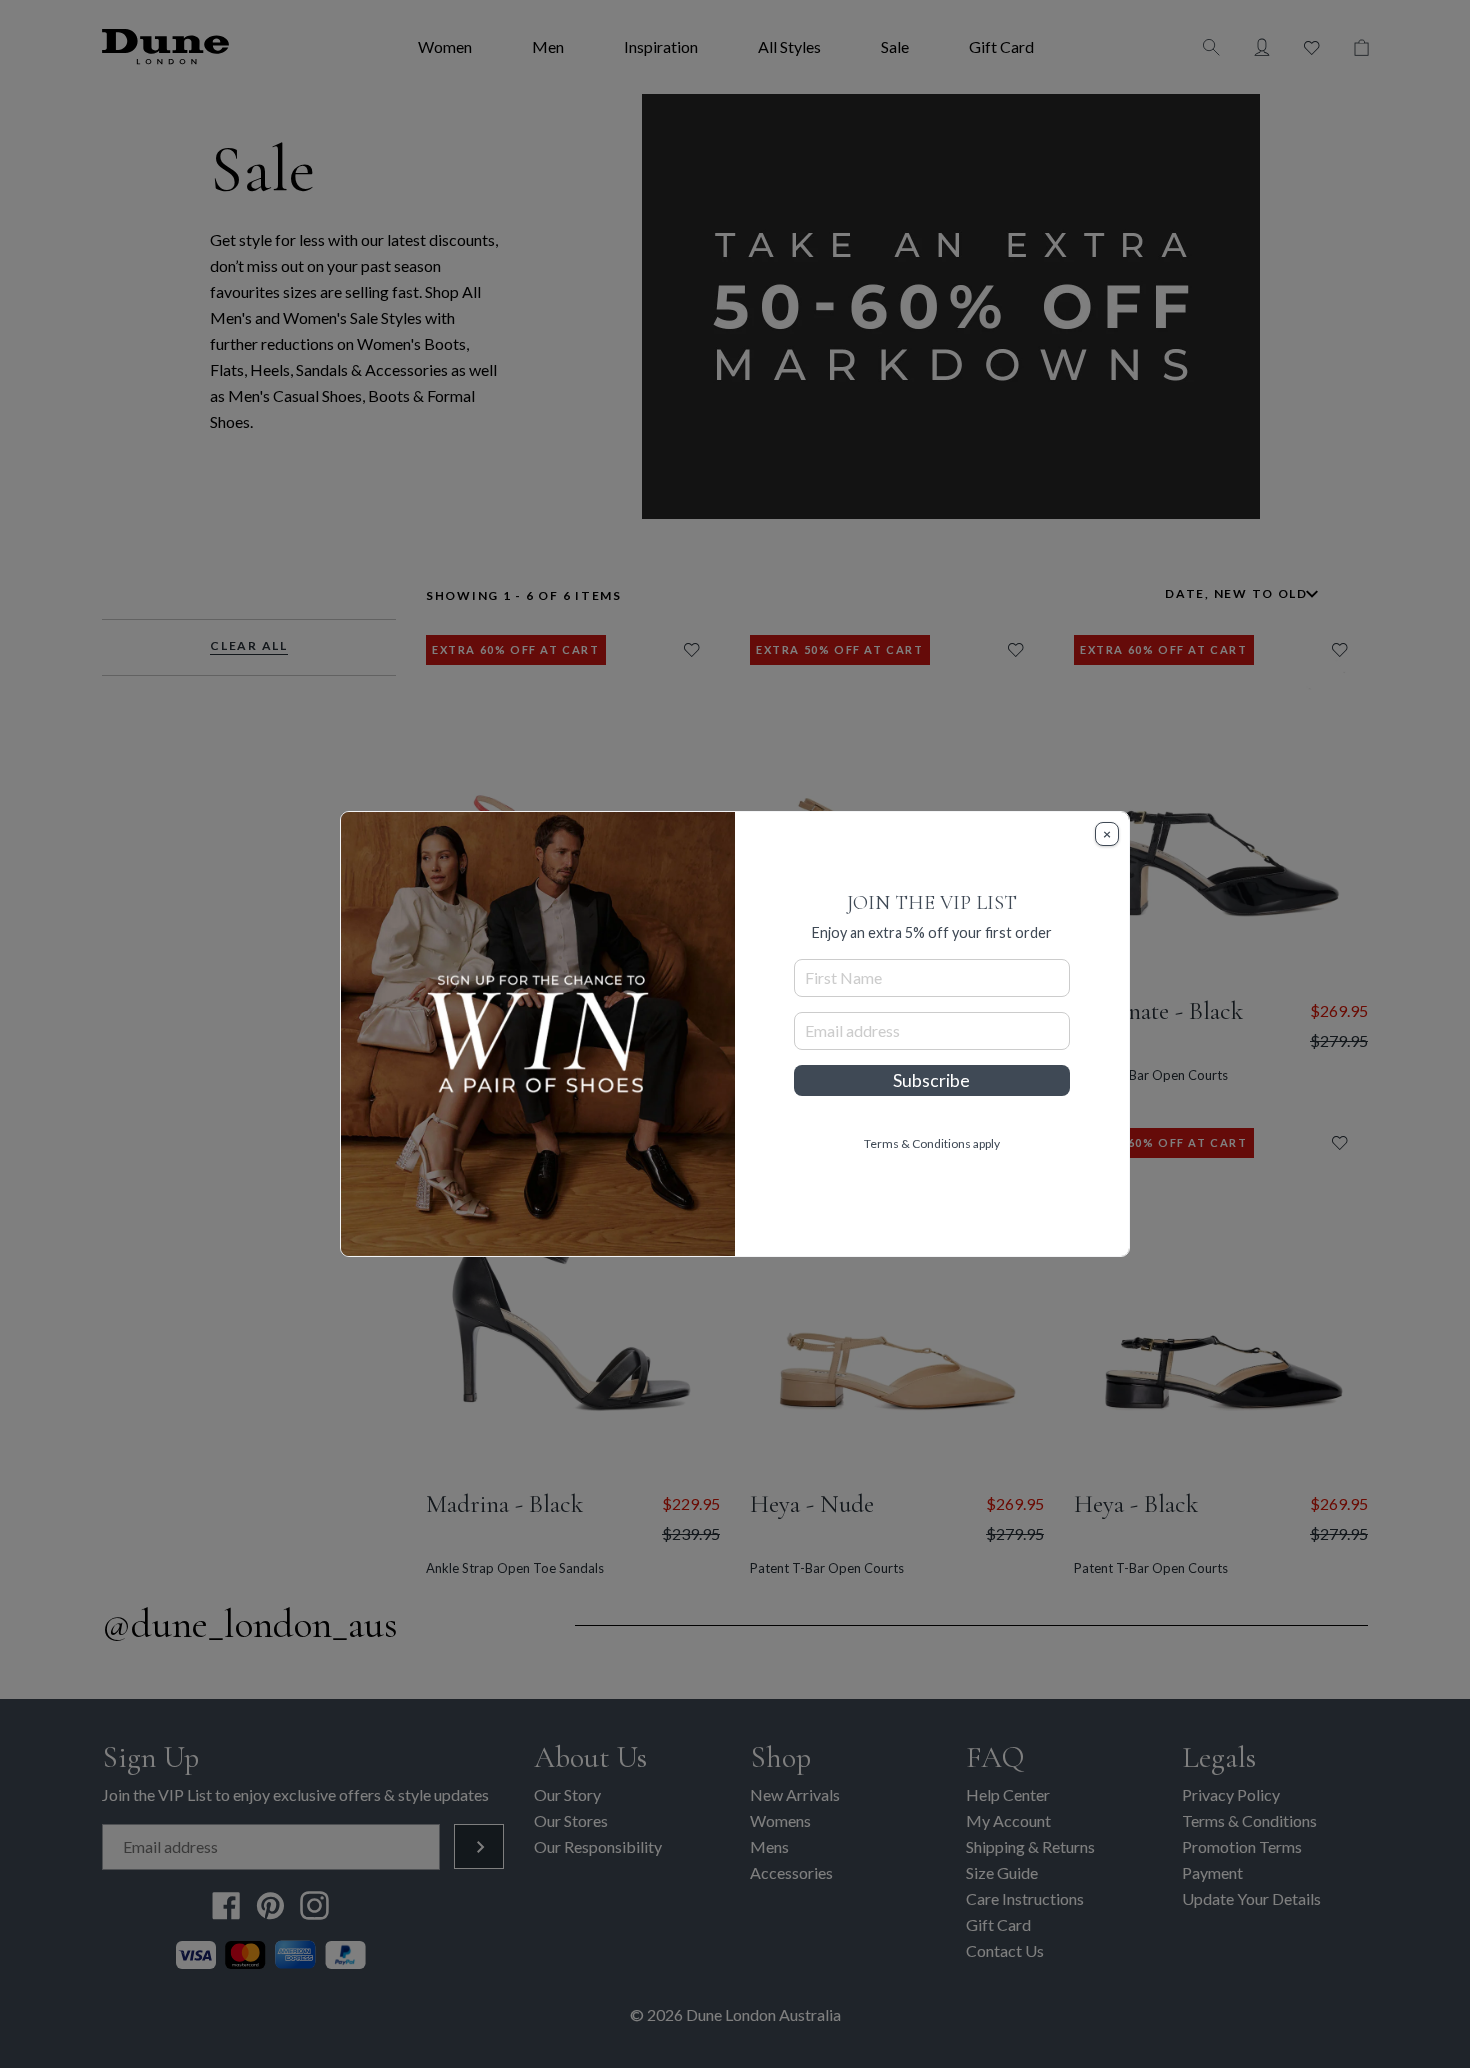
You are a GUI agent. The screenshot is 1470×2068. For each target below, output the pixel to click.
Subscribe (931, 1080)
